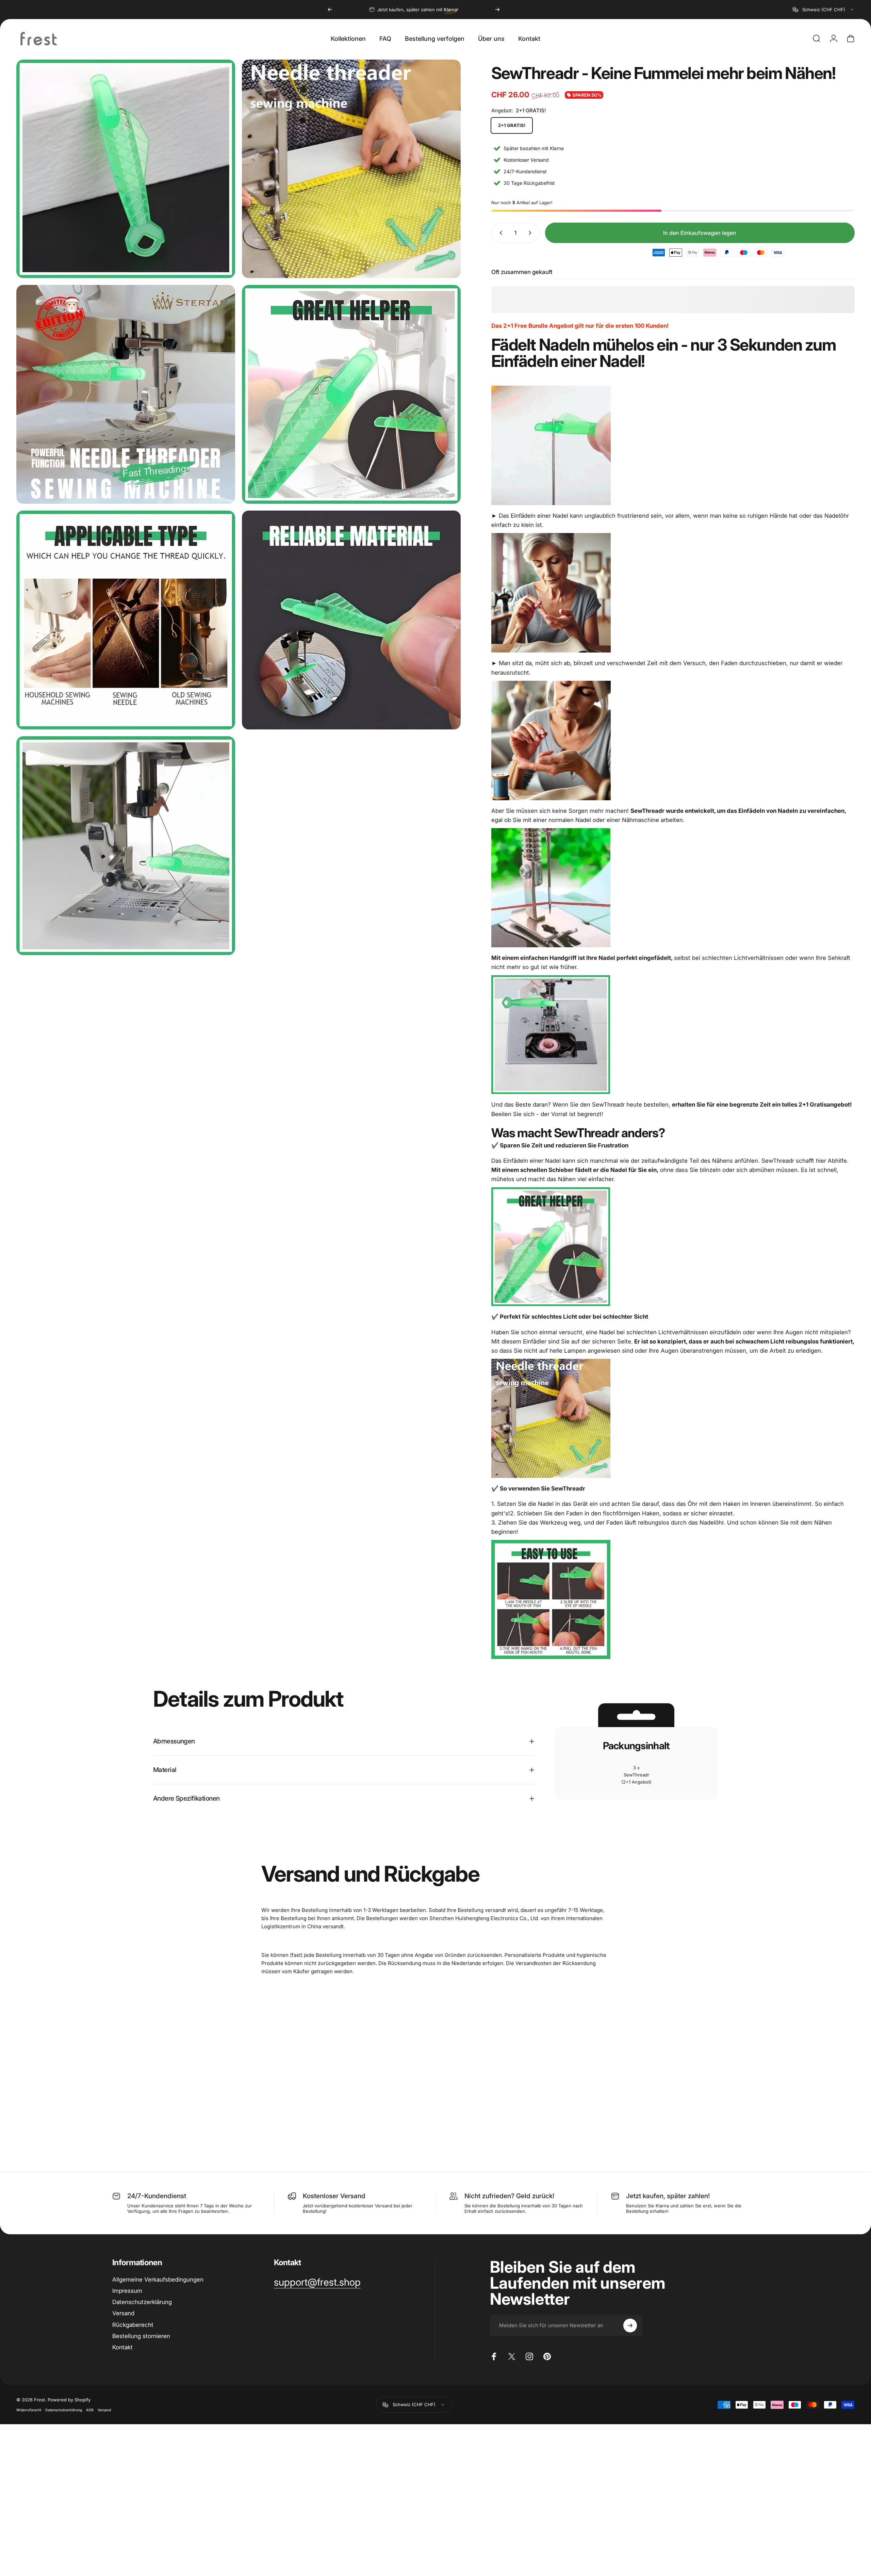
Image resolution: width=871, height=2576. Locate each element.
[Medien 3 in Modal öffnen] (126, 394)
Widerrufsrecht (29, 2410)
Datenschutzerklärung (64, 2410)
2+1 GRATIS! (512, 125)
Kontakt (122, 2347)
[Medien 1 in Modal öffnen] (126, 169)
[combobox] (824, 10)
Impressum (127, 2291)
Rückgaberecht (133, 2325)
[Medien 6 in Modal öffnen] (351, 620)
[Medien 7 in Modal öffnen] (126, 846)
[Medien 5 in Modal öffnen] (126, 620)
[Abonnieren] (630, 2325)
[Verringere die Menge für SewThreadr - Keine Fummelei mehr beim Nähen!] (499, 233)
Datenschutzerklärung (142, 2302)
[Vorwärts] (497, 10)
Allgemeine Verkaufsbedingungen (158, 2280)
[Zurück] (330, 10)
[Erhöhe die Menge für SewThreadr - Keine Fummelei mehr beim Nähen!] (531, 233)
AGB (90, 2410)
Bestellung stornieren (141, 2336)
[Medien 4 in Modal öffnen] (351, 394)
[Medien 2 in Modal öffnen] (351, 169)
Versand (123, 2313)
